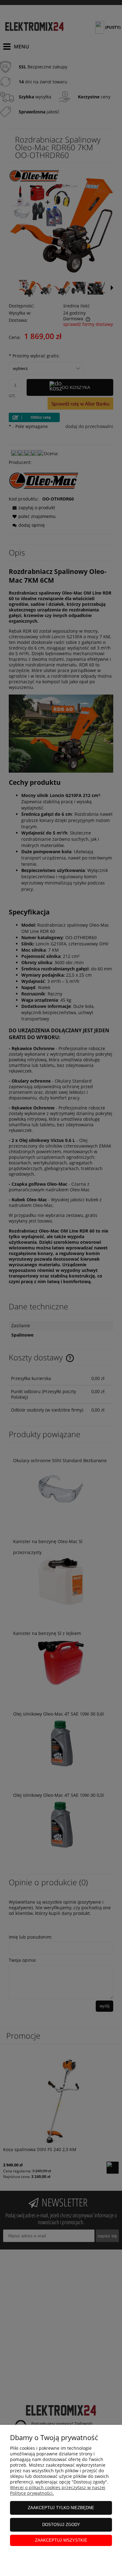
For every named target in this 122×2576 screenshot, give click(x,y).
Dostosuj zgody (61, 2525)
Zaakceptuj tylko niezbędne (61, 2508)
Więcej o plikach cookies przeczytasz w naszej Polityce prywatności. (58, 2490)
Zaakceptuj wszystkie (61, 2540)
